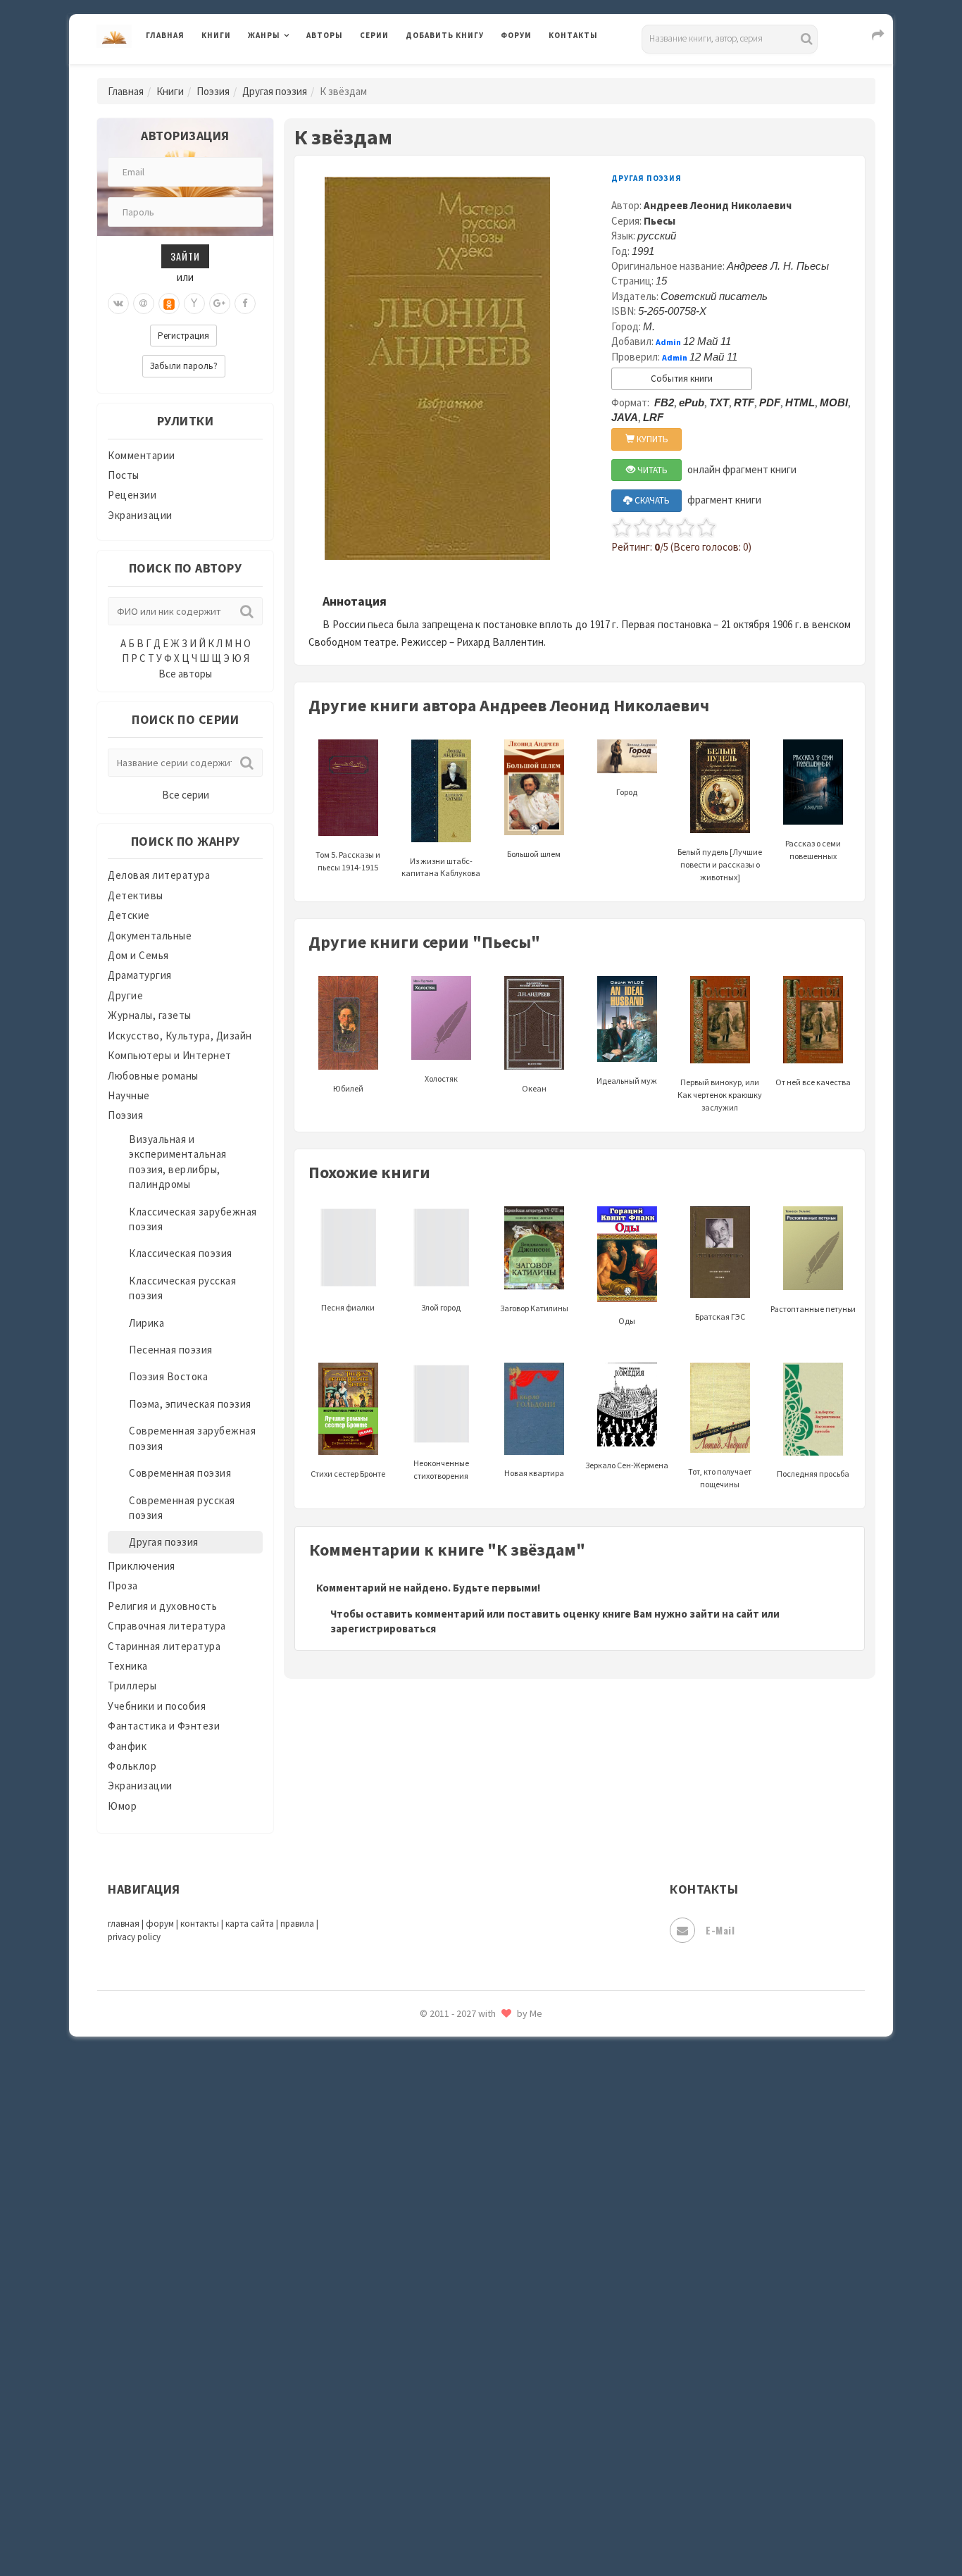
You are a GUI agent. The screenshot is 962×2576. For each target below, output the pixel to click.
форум (160, 1924)
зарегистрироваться (383, 1628)
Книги (216, 35)
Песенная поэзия (171, 1350)
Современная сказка (456, 2119)
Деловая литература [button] (298, 72)
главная (124, 1924)
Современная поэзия (180, 1473)
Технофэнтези (442, 2245)
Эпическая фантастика (463, 2402)
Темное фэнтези (447, 2213)
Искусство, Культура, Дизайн (180, 1036)
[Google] (220, 304)
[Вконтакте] (118, 304)
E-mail (720, 1930)
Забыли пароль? (184, 366)
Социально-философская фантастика (500, 2150)
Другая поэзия (275, 91)
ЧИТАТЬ (651, 470)
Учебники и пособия (157, 1706)
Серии (374, 35)
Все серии (186, 795)
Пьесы (660, 221)
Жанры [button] (264, 35)
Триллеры (132, 1686)
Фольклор (132, 1766)
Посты (124, 475)
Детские (129, 915)
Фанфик (127, 1746)
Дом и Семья (138, 955)
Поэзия (213, 91)
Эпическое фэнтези (455, 2434)
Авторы (325, 35)
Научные (129, 1095)
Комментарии (142, 455)
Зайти (185, 256)
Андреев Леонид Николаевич (718, 205)
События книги (682, 379)
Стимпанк (431, 2182)
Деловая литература (456, 72)
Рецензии (132, 495)
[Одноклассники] (169, 304)
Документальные (150, 936)
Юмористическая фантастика (480, 2528)
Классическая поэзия (181, 1253)
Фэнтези (428, 2339)
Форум (516, 35)
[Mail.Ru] (144, 304)
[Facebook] (245, 304)
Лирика (146, 1323)
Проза (123, 1586)
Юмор (122, 1806)
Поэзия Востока (168, 1376)
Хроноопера (436, 2370)
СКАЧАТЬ (651, 500)
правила (297, 1924)
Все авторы (185, 674)
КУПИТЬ (651, 439)
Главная (165, 35)
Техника (128, 1666)
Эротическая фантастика (469, 2465)
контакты (200, 1924)
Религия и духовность (162, 1606)
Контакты (573, 35)
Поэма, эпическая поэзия (190, 1404)
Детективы (136, 895)
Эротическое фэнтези (461, 2496)
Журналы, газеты (150, 1015)
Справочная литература (167, 1626)
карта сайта (250, 1924)
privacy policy (134, 1937)
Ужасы (423, 2276)
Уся (416, 2308)
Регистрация (183, 336)
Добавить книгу (445, 35)
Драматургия (140, 975)
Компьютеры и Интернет (170, 1055)
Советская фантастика (463, 2087)
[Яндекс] (194, 304)
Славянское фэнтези (458, 2056)
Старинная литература (164, 1646)
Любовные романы (153, 1076)
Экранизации (140, 515)
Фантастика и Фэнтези (164, 1726)
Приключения (142, 1566)
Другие (125, 995)
